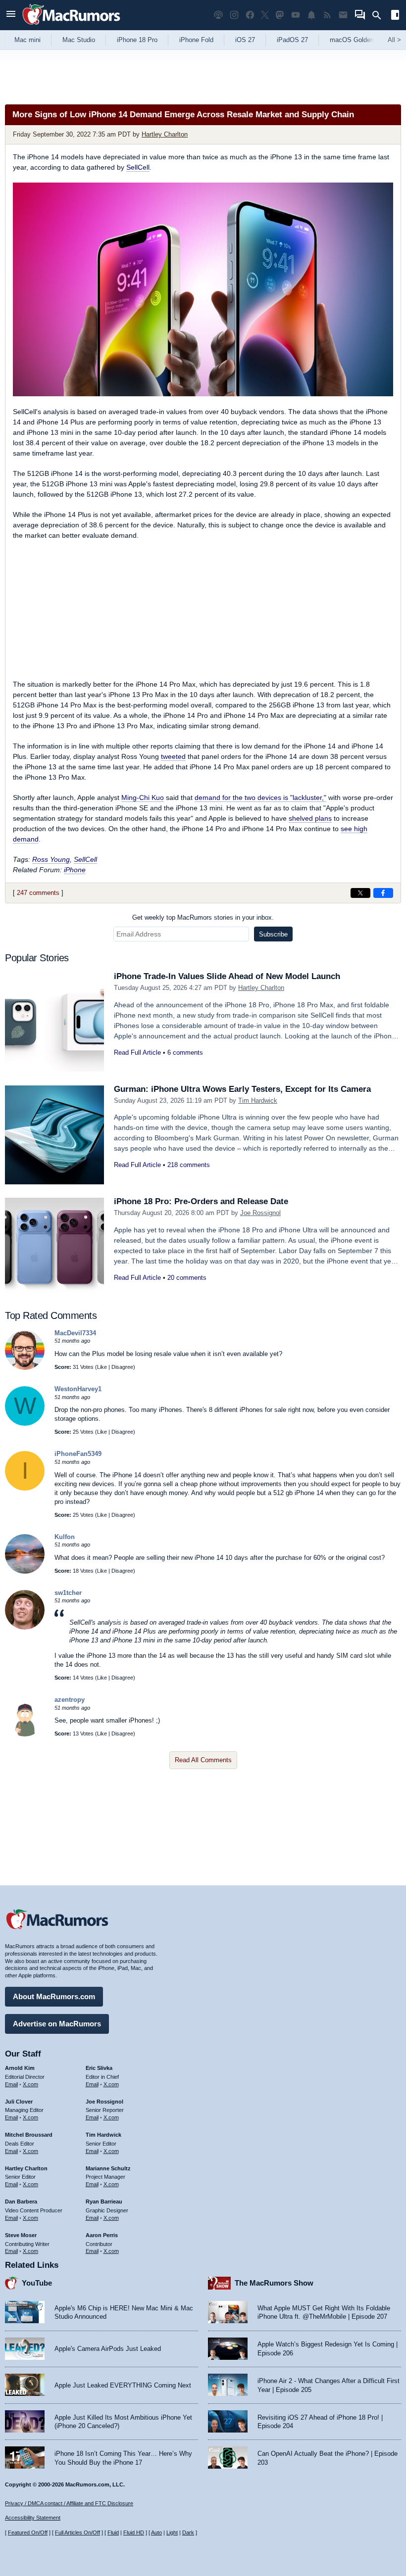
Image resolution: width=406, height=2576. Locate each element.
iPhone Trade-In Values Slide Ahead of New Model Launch (227, 976)
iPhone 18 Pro (137, 40)
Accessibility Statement (33, 2518)
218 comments (189, 1165)
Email (11, 2084)
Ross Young (51, 859)
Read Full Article (137, 1053)
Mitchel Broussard (29, 2135)
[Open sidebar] (395, 16)
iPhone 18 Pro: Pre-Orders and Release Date (201, 1201)
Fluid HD (134, 2532)
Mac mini (27, 40)
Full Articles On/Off (77, 2532)
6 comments (185, 1053)
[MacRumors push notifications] (311, 15)
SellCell (138, 167)
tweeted (173, 756)
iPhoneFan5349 (78, 1454)
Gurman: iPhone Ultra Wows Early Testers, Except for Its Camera (242, 1089)
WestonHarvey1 (78, 1389)
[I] (25, 1488)
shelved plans (310, 818)
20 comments (187, 1278)
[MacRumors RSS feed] (327, 15)
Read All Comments (203, 1760)
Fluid (113, 2532)
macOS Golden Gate (360, 40)
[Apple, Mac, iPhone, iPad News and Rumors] (71, 26)
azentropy (70, 1700)
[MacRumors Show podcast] (218, 15)
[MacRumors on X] (265, 15)
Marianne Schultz (108, 2168)
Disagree (122, 1367)
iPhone (75, 870)
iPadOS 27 (292, 40)
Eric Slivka (99, 2068)
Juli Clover (19, 2102)
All (394, 40)
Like (102, 1367)
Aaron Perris (102, 2235)
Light (172, 2532)
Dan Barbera (21, 2201)
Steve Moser (21, 2235)
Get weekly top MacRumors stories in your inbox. (203, 917)
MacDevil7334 (75, 1333)
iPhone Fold (196, 40)
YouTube (37, 2283)
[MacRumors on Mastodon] (280, 15)
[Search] (380, 15)
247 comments (38, 893)
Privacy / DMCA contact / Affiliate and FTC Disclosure (69, 2503)
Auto (156, 2532)
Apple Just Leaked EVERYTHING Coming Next (123, 2385)
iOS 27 (245, 40)
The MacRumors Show (274, 2283)
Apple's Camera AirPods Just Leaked (108, 2349)
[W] (25, 1424)
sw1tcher (68, 1593)
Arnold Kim (20, 2068)
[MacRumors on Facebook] (250, 15)
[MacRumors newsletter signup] (343, 15)
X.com (30, 2084)
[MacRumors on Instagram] (234, 15)
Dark (188, 2532)
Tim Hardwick (258, 1101)
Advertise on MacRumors (57, 2024)
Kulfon (65, 1537)
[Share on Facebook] (383, 893)
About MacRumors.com (54, 1996)
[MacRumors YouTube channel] (296, 15)
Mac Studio (79, 40)
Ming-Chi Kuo (143, 797)
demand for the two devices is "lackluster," (260, 797)
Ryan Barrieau (104, 2201)
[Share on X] (360, 893)
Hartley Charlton (165, 134)
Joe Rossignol (260, 1213)
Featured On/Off (28, 2532)
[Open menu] (11, 15)
